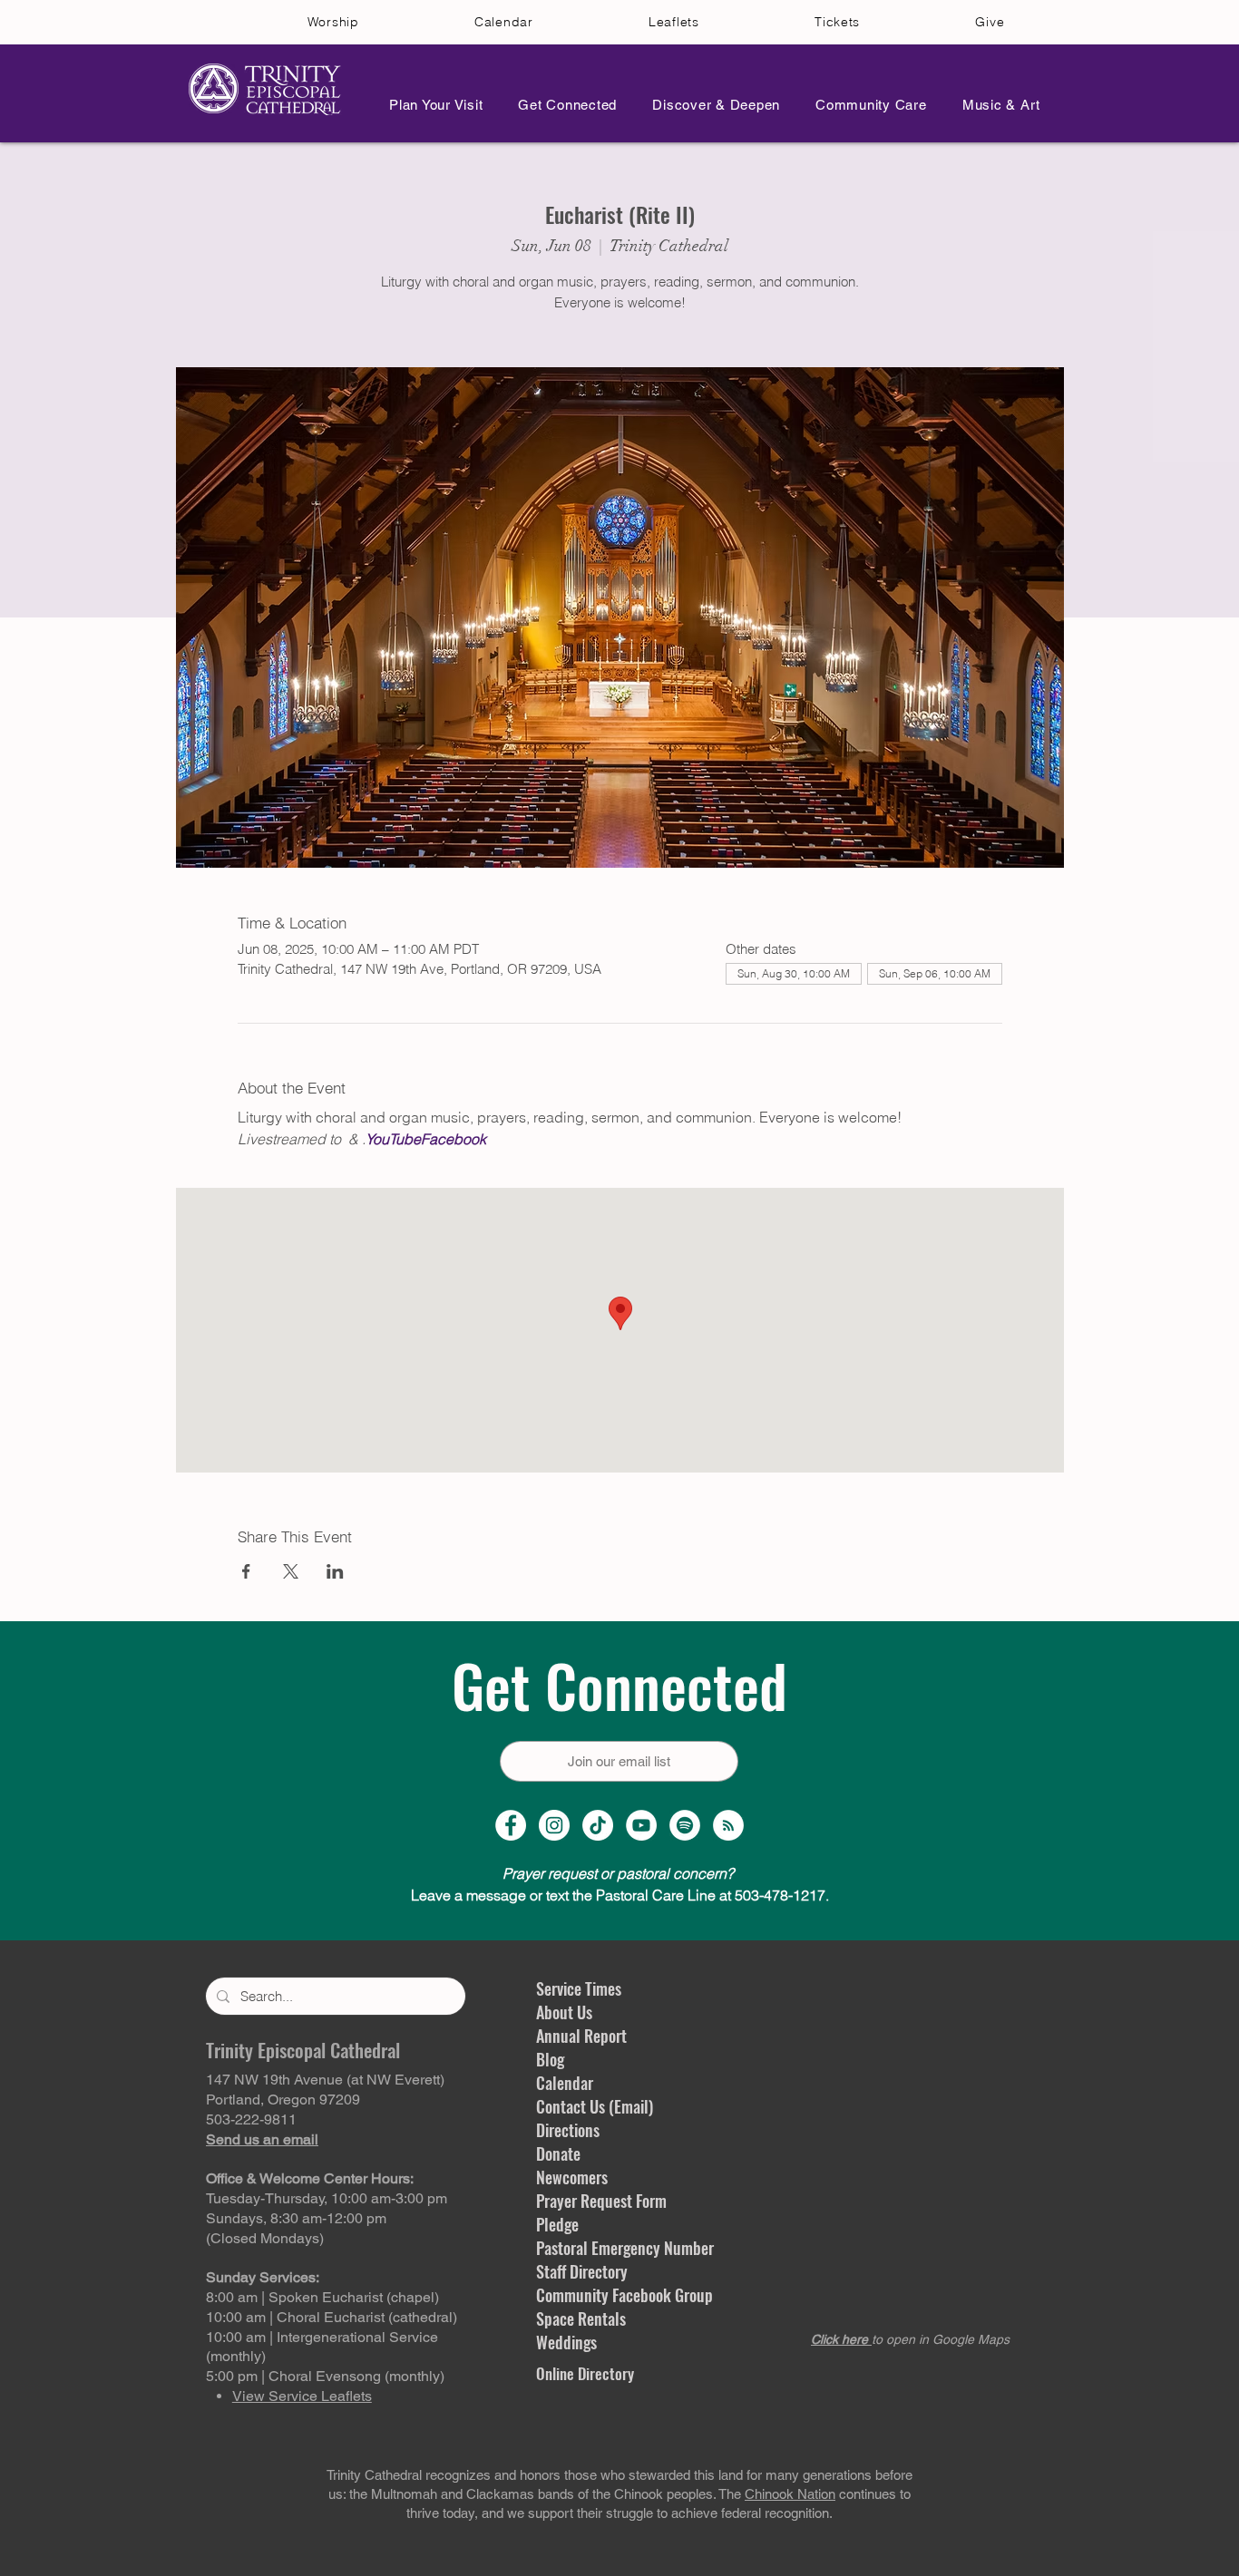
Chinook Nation (790, 2494)
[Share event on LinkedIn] (335, 1571)
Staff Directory (582, 2271)
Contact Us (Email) (595, 2106)
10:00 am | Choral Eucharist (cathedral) (332, 2317)
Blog (550, 2059)
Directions (568, 2130)
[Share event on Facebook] (246, 1571)
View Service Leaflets (302, 2396)
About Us (564, 2012)
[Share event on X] (291, 1571)
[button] (431, 105)
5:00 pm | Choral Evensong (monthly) (325, 2376)
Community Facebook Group (624, 2295)
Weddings (566, 2342)
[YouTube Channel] (641, 1825)
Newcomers (572, 2177)
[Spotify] (685, 1825)
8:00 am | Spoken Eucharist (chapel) (322, 2297)
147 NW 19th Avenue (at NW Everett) (325, 2080)
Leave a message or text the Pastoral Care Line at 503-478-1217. (620, 1895)
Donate (558, 2153)
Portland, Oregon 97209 (283, 2100)
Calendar (565, 2083)
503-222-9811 (251, 2119)
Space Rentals (581, 2318)
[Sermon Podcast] (728, 1825)
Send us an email (262, 2139)
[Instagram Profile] (554, 1825)
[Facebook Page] (511, 1825)
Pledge (557, 2224)
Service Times (579, 1988)
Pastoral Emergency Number (625, 2248)
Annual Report (581, 2036)
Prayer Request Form (601, 2201)
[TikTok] (598, 1825)
